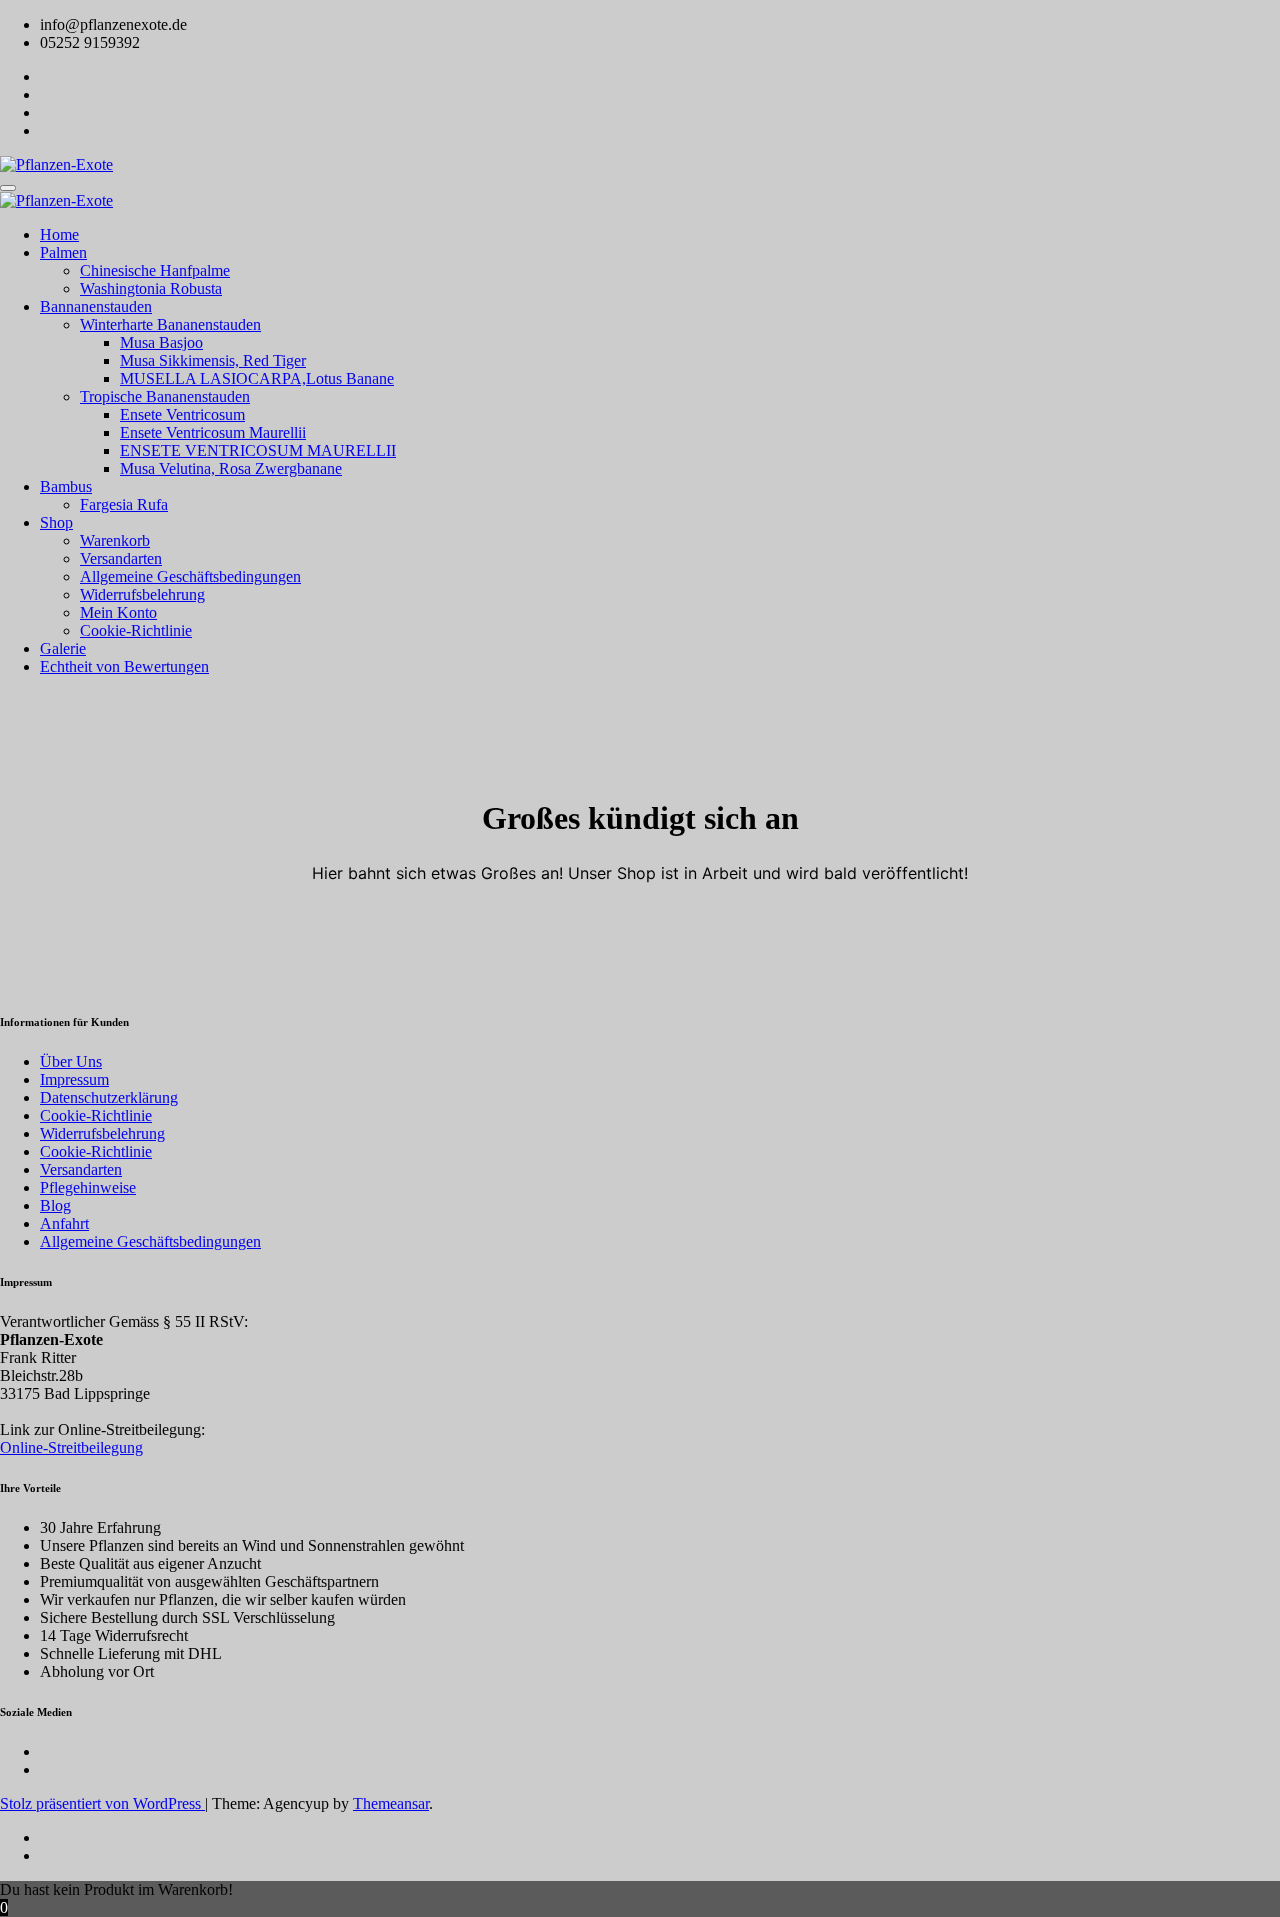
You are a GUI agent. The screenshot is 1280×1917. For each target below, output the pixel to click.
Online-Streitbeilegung (71, 1447)
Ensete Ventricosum (182, 414)
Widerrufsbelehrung (142, 594)
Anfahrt (64, 1223)
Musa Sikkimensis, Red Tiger (213, 360)
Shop (56, 522)
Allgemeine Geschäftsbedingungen (190, 576)
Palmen (63, 252)
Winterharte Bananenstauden (170, 324)
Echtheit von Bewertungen (124, 666)
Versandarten (121, 558)
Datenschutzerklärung (109, 1097)
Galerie (63, 648)
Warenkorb (115, 540)
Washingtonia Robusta (151, 288)
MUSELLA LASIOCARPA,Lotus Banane (257, 378)
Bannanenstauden (96, 306)
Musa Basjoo (161, 342)
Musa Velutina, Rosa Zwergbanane (231, 468)
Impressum (74, 1079)
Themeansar (391, 1803)
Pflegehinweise (88, 1187)
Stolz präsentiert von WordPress (102, 1803)
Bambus (66, 486)
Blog (55, 1205)
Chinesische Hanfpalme (155, 270)
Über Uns (71, 1061)
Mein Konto (118, 612)
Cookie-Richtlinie (136, 630)
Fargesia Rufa (124, 504)
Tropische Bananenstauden (165, 396)
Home (59, 234)
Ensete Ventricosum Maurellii (213, 432)
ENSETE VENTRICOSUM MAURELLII (258, 450)
